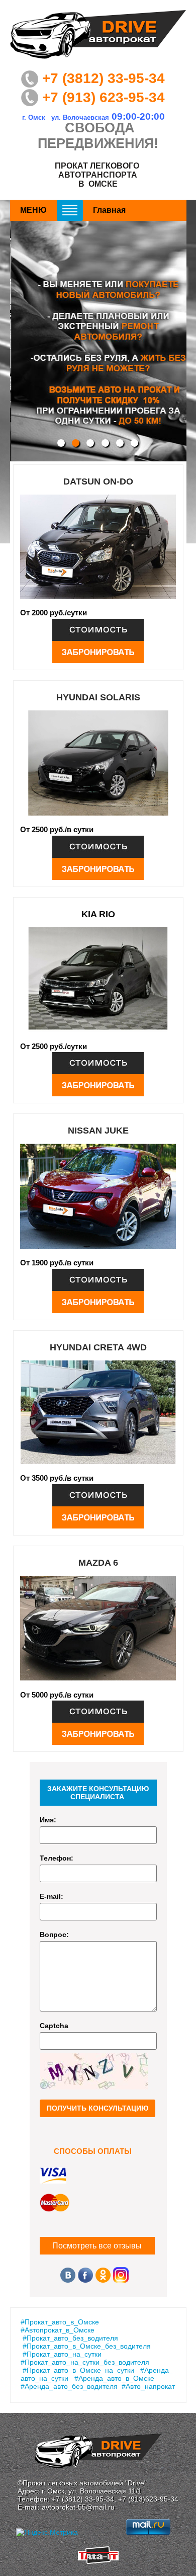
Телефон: (57, 1858)
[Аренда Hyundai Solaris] (98, 847)
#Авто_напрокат (148, 2386)
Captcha (54, 2026)
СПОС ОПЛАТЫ (93, 2151)
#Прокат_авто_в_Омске (60, 2322)
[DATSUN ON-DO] (98, 547)
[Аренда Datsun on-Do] (98, 630)
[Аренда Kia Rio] (98, 1063)
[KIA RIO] (98, 980)
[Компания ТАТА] (98, 2561)
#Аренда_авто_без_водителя (69, 2386)
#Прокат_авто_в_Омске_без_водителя (87, 2346)
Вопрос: (54, 1935)
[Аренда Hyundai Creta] (98, 1495)
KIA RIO (98, 914)
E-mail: (52, 1896)
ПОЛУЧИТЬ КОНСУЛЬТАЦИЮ (97, 2108)
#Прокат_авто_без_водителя (70, 2338)
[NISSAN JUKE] (98, 1196)
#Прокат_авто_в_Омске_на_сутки (78, 2370)
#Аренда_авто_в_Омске (114, 2378)
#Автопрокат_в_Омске (58, 2330)
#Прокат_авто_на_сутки (62, 2354)
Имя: (48, 1820)
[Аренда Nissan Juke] (98, 1280)
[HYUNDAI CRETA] (98, 1413)
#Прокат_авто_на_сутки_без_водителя (85, 2362)
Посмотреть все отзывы (97, 2246)
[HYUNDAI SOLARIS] (98, 763)
